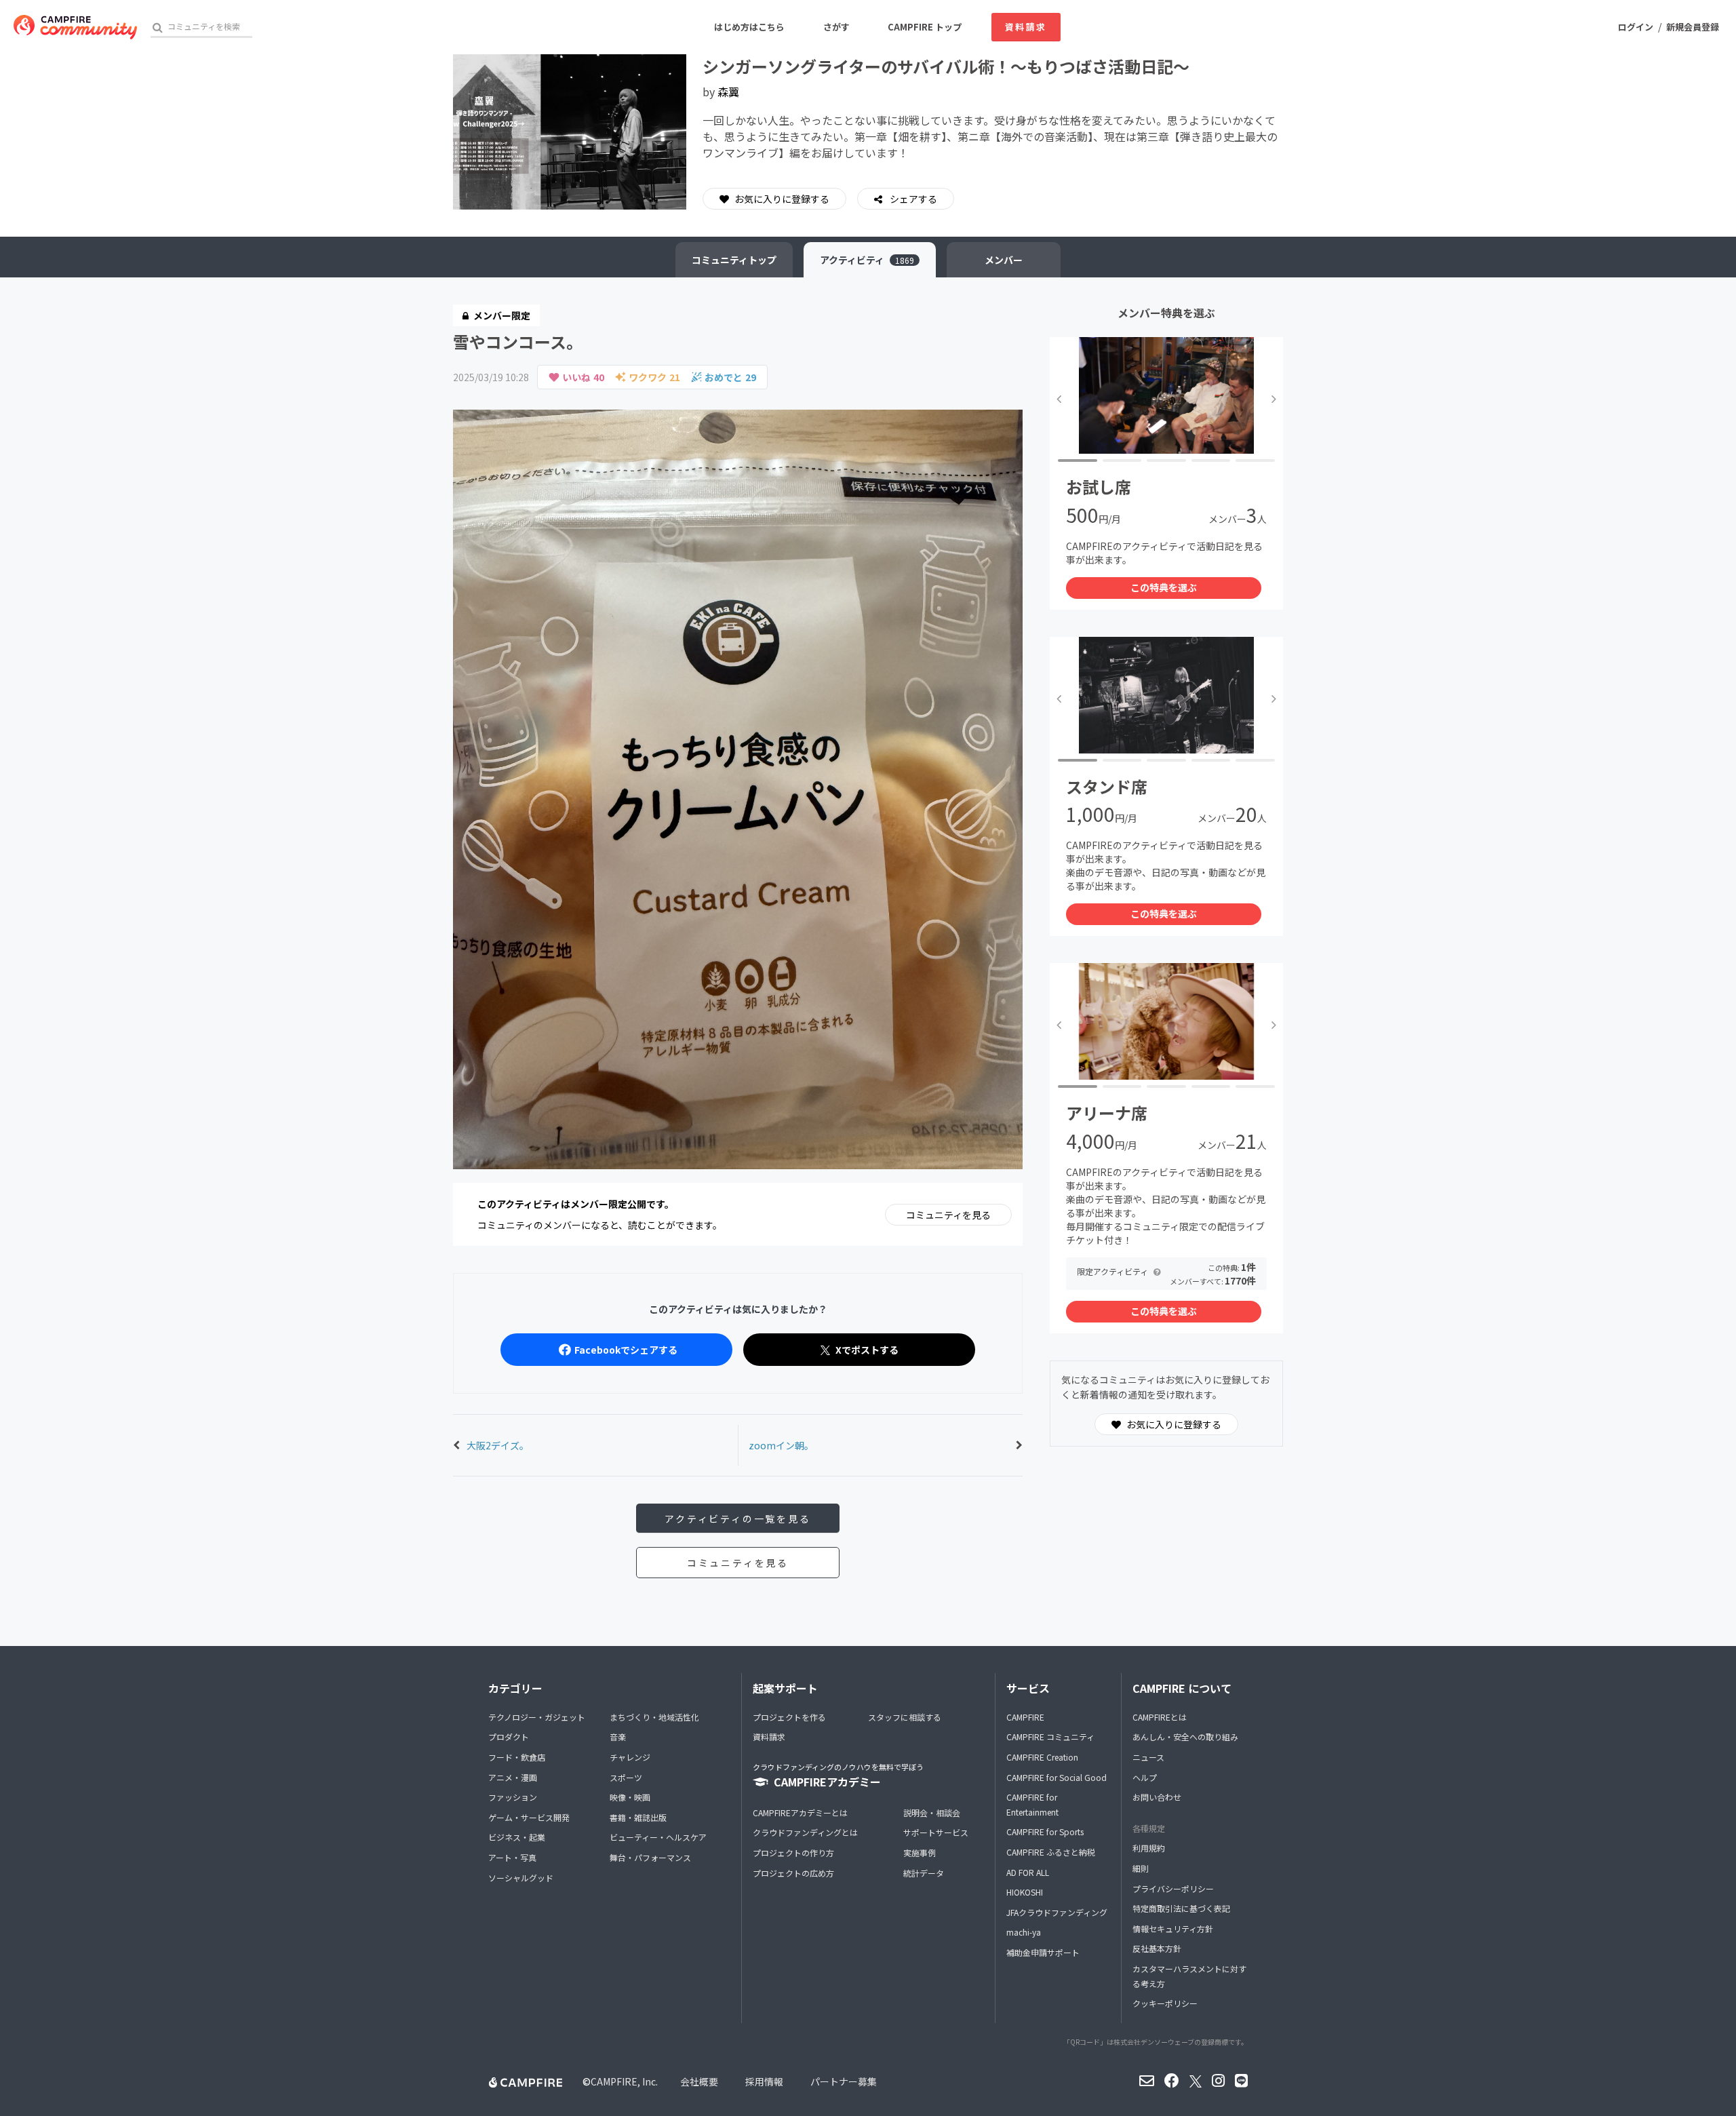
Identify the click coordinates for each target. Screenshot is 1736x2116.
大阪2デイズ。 (498, 1445)
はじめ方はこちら (749, 27)
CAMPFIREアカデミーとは (800, 1813)
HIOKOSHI (1025, 1892)
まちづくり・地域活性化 (654, 1717)
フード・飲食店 (517, 1757)
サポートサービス (936, 1832)
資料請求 (1026, 27)
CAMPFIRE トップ (925, 27)
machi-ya (1024, 1932)
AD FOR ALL (1028, 1872)
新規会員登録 (1693, 27)
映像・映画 (630, 1797)
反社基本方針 (1157, 1948)
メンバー (1004, 260)
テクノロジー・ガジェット (537, 1717)
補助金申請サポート (1043, 1952)
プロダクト (509, 1737)
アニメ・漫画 (513, 1777)
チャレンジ (630, 1757)
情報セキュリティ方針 (1173, 1928)
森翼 (728, 92)
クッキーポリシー (1165, 2003)
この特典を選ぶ (1164, 587)
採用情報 (764, 2081)
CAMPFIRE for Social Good (1057, 1777)
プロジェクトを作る (789, 1717)
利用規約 (1149, 1848)
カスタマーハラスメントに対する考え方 (1189, 1976)
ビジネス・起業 (517, 1837)
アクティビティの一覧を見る (737, 1519)
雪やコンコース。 (518, 341)
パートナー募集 (844, 2081)
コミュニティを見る (948, 1215)
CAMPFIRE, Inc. (624, 2081)
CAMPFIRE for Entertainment (1032, 1804)
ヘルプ (1145, 1777)
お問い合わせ (1157, 1797)
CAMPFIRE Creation (1042, 1757)
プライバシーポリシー (1173, 1888)
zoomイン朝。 (781, 1445)
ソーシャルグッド (521, 1878)
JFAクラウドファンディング (1057, 1912)
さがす (836, 27)
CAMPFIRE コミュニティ (1050, 1737)
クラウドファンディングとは (805, 1832)
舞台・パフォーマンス (650, 1857)
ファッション (513, 1797)
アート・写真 (512, 1857)
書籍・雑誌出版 (638, 1817)
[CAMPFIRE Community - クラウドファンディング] (75, 27)
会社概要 (699, 2081)
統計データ (924, 1873)
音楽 (618, 1737)
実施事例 (920, 1853)
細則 (1141, 1868)
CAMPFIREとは (1160, 1717)
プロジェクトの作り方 (793, 1853)
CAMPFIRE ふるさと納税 (1051, 1852)
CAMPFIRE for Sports (1045, 1831)
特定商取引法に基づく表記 (1181, 1908)
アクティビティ (867, 260)
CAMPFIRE (1025, 1717)
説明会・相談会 (932, 1813)
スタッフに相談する (905, 1717)
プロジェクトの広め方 (793, 1873)
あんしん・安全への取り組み (1185, 1737)
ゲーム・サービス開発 (529, 1817)
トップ (734, 260)
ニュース (1148, 1757)
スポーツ (626, 1777)
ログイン (1636, 27)
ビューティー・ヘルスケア (658, 1837)
